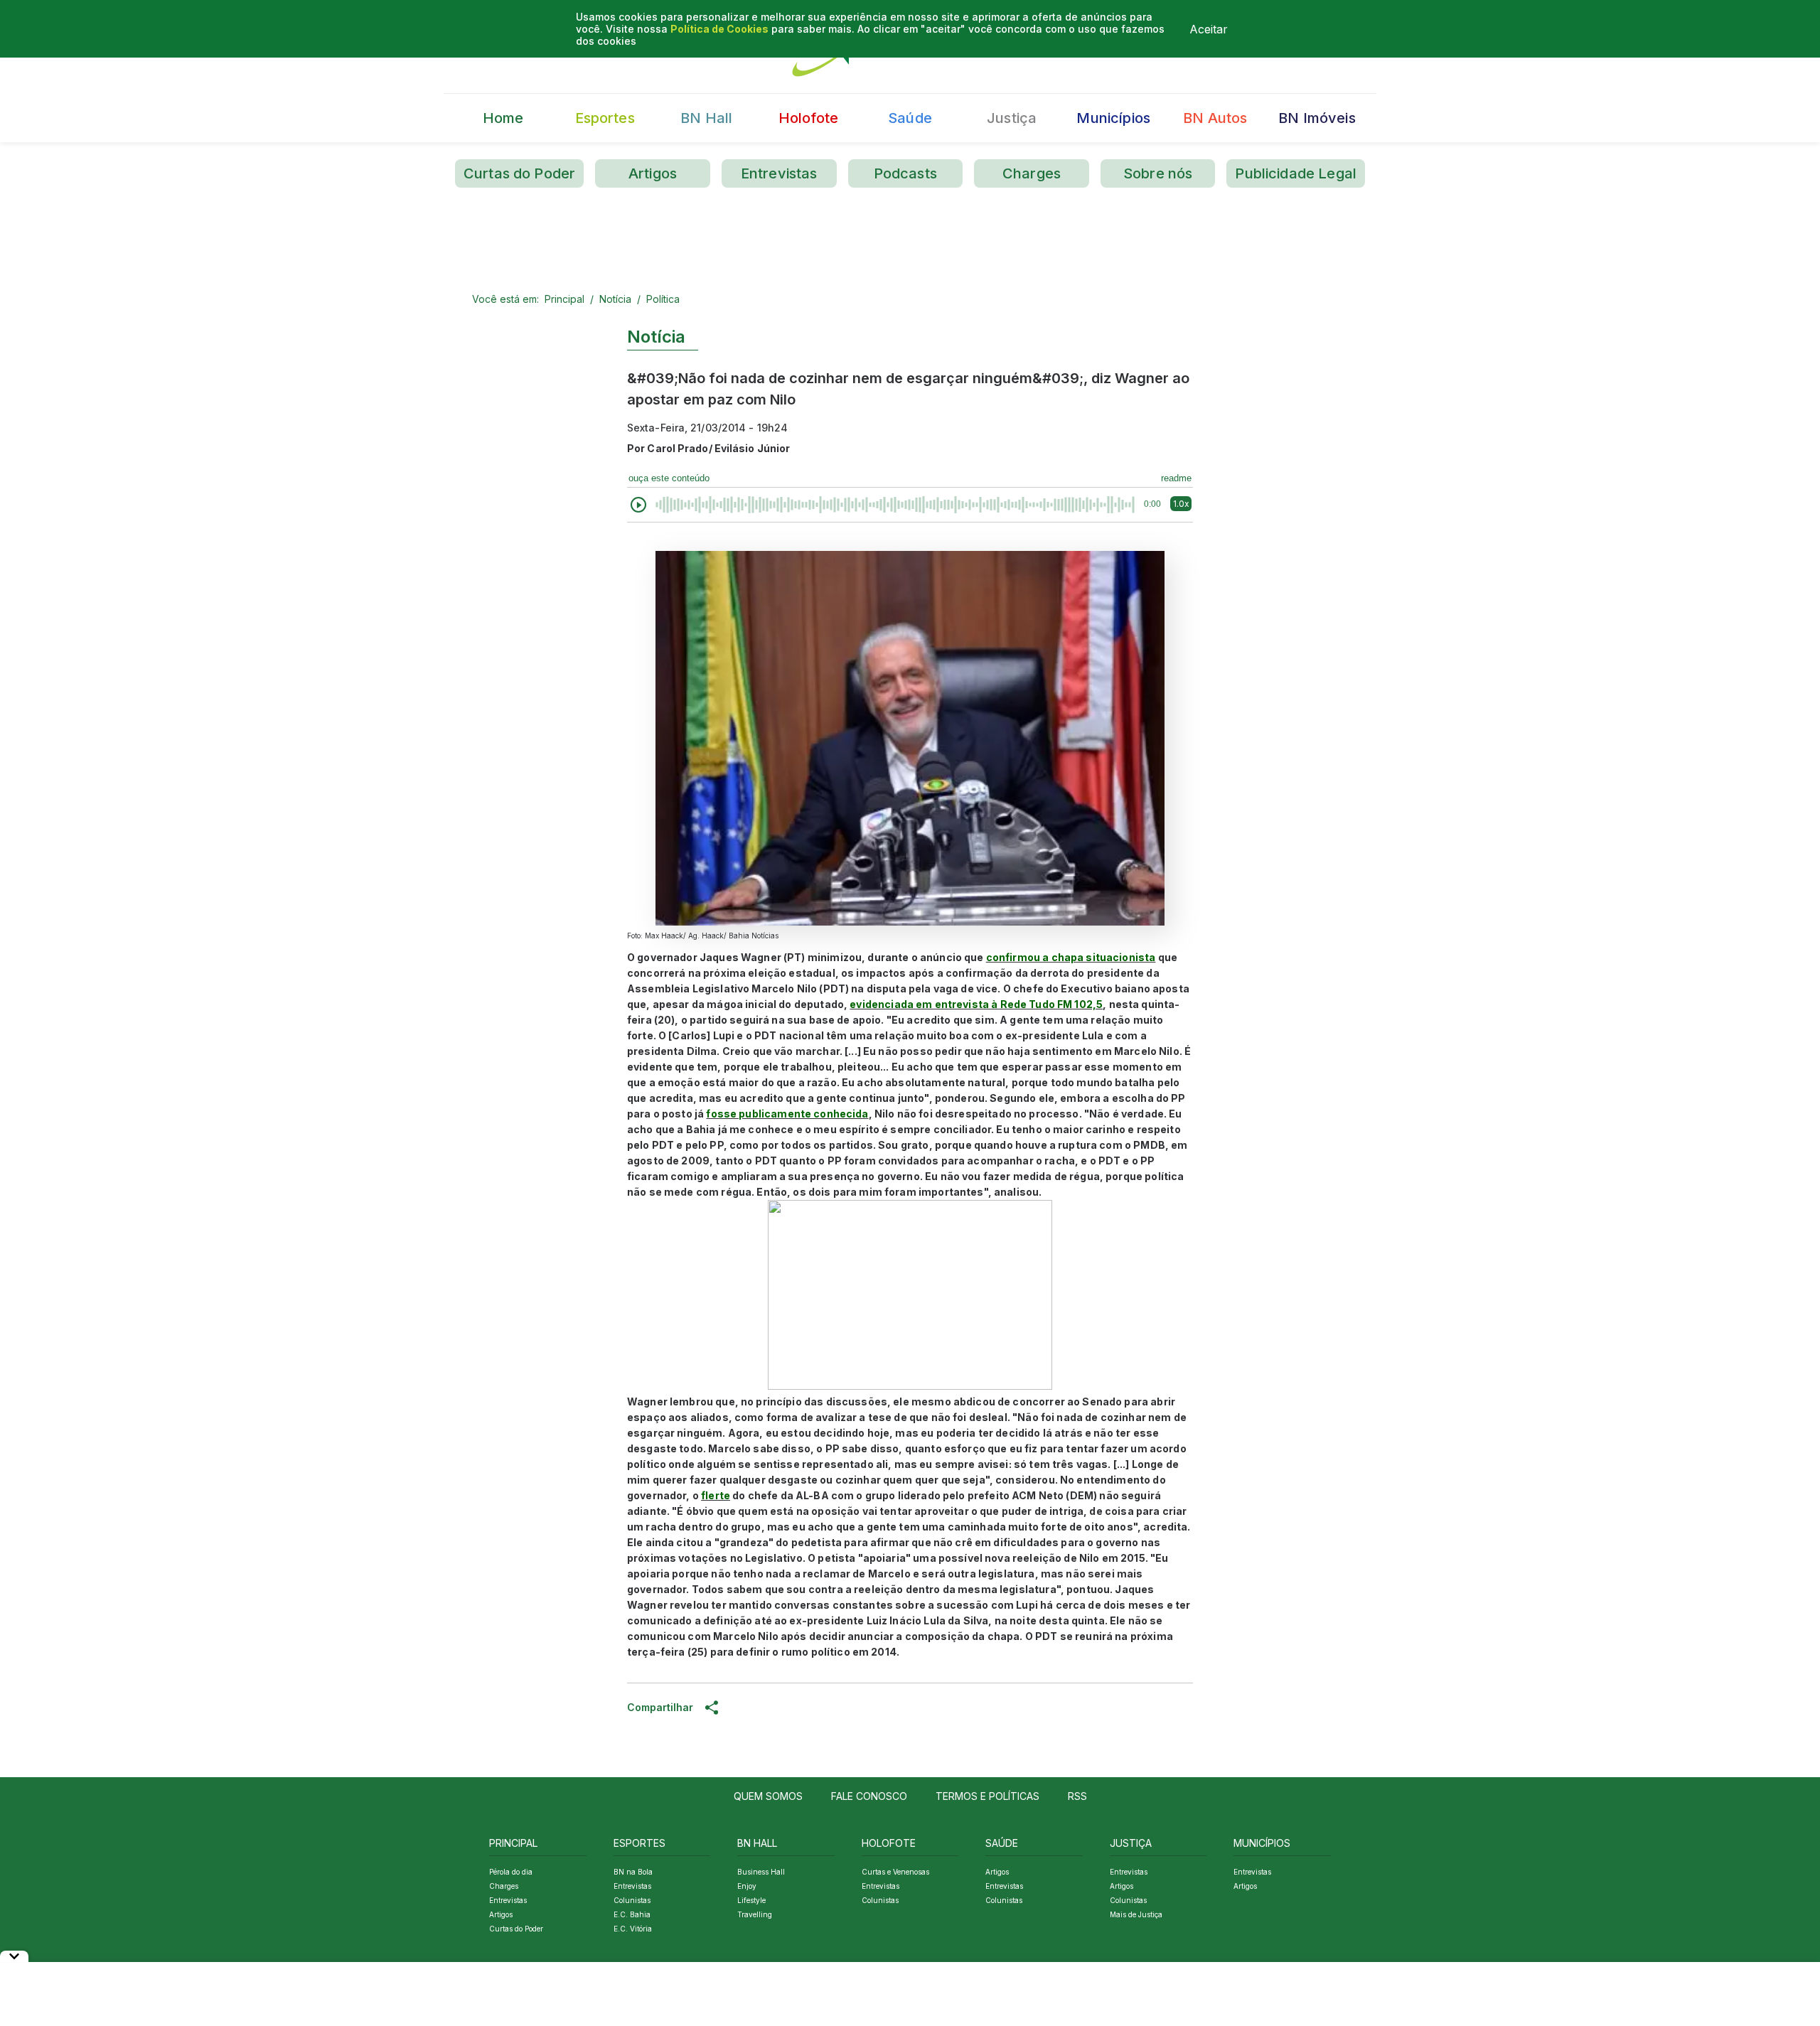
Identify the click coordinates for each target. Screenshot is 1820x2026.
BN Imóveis (1317, 118)
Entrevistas (779, 173)
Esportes (605, 118)
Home (503, 118)
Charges (1032, 173)
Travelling (755, 1914)
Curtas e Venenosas (895, 1872)
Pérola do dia (511, 1872)
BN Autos (1215, 118)
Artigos (653, 173)
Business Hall (761, 1872)
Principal (564, 299)
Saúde (910, 118)
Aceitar (1209, 29)
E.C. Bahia (632, 1914)
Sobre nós (1158, 173)
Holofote (808, 118)
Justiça (1012, 118)
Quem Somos (768, 1796)
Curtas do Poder (519, 173)
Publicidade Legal (1296, 173)
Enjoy (747, 1886)
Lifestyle (751, 1900)
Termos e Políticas (987, 1796)
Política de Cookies (719, 29)
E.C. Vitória (633, 1929)
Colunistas (632, 1900)
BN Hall (706, 118)
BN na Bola (633, 1872)
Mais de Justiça (1136, 1914)
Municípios (1113, 118)
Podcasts (905, 173)
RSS (1077, 1796)
